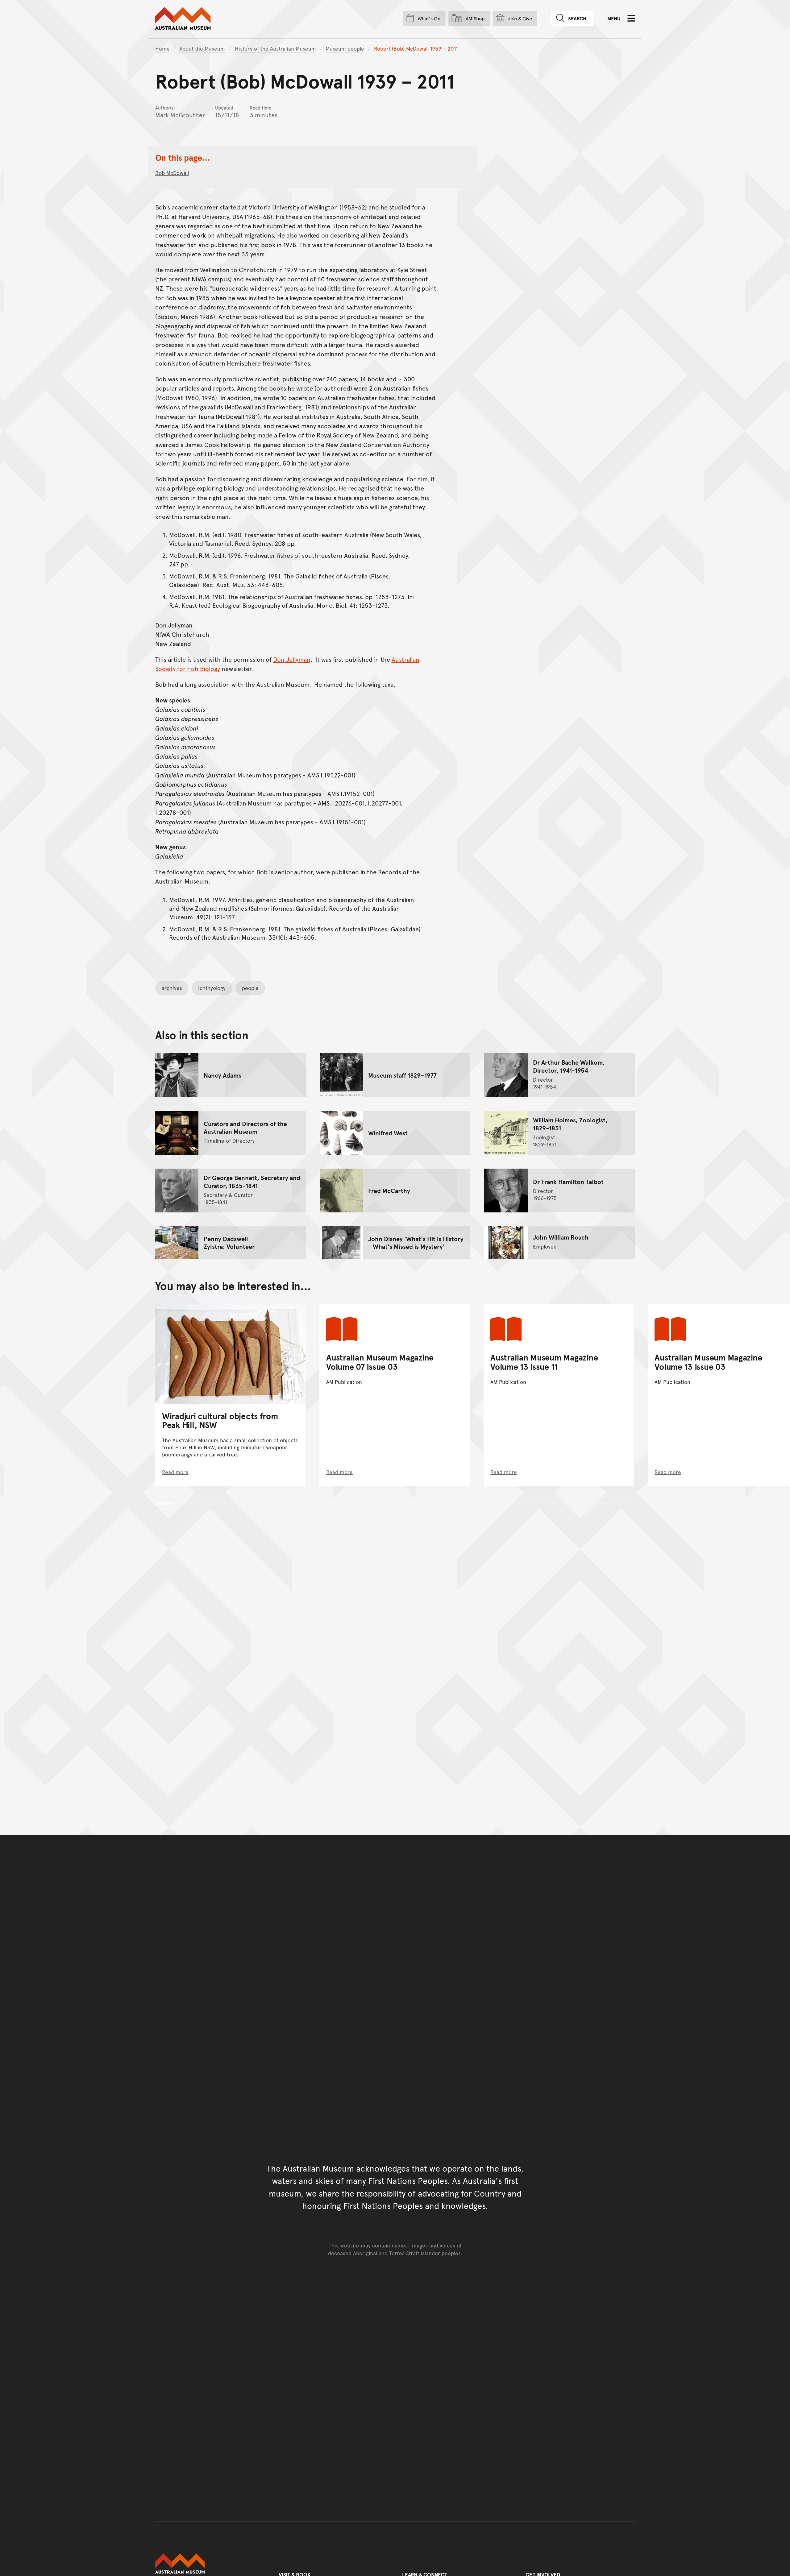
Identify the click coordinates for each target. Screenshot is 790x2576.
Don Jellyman (292, 659)
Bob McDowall (172, 173)
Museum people (345, 48)
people (250, 988)
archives (172, 988)
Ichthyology (212, 988)
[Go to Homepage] (210, 2564)
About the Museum (202, 48)
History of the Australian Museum (275, 48)
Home (162, 48)
